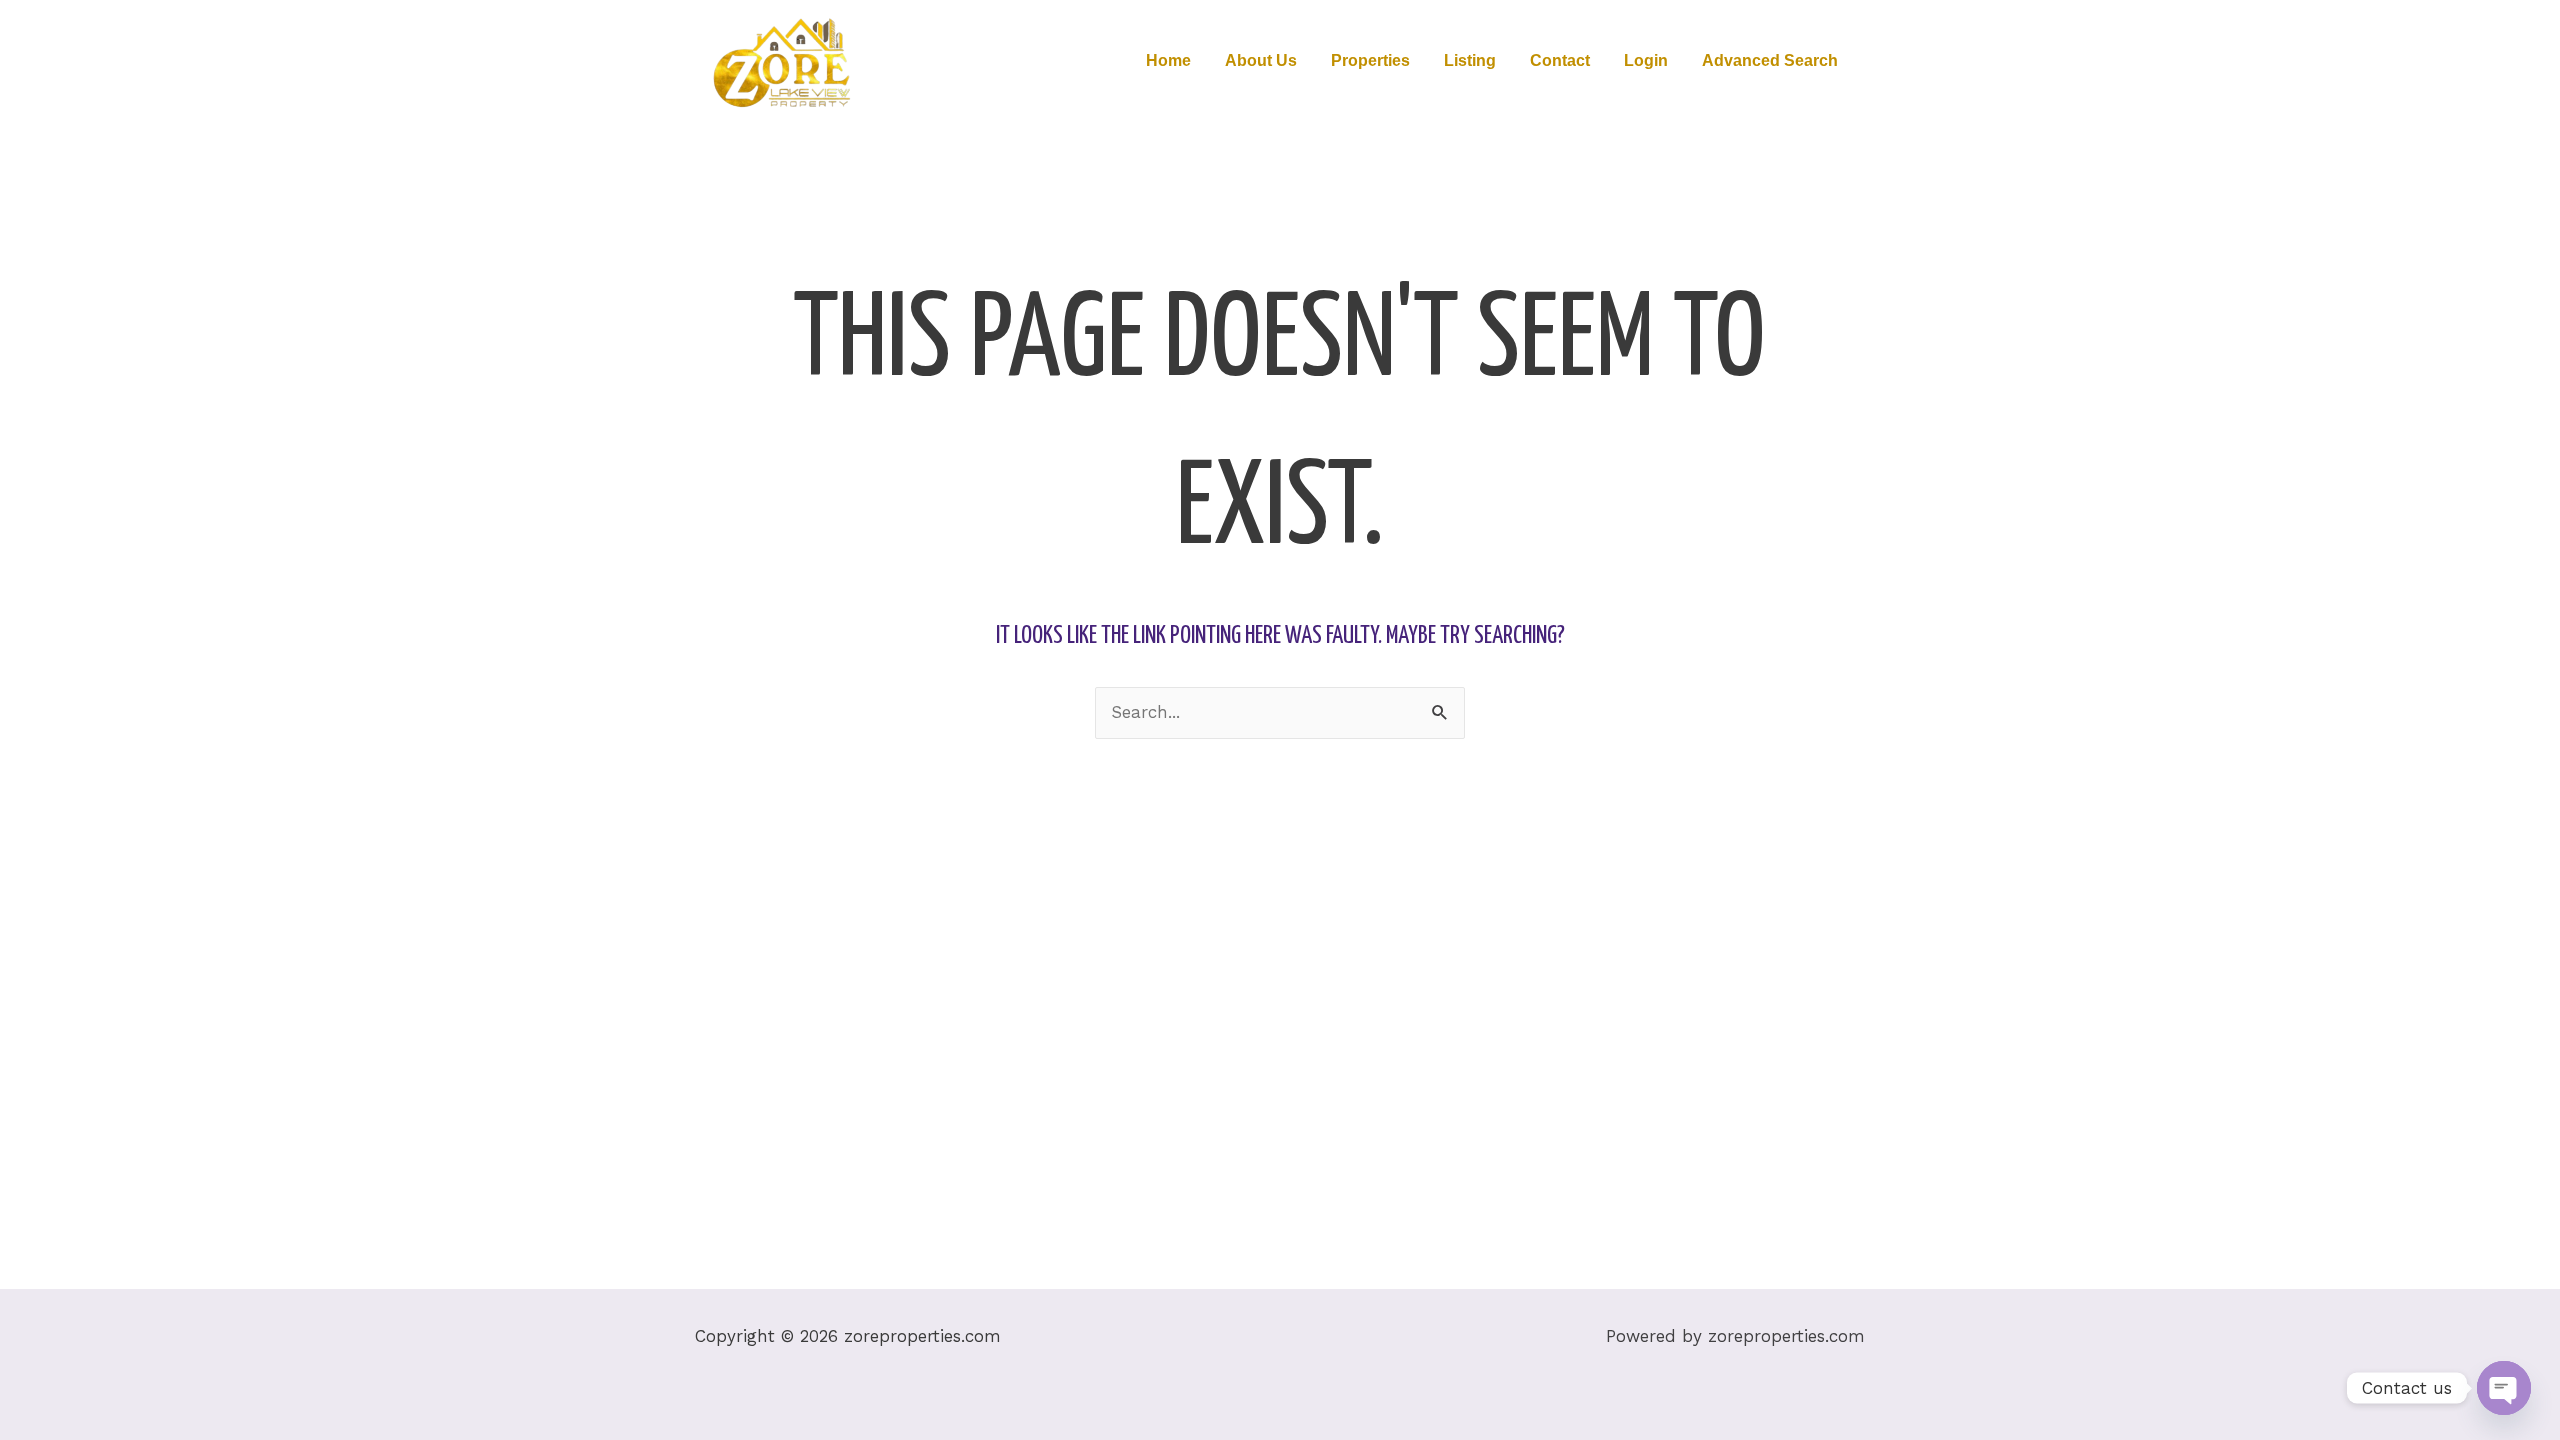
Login (1646, 60)
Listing (1470, 60)
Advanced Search (1770, 60)
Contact (1560, 60)
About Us (1261, 60)
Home (1168, 60)
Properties (1370, 60)
